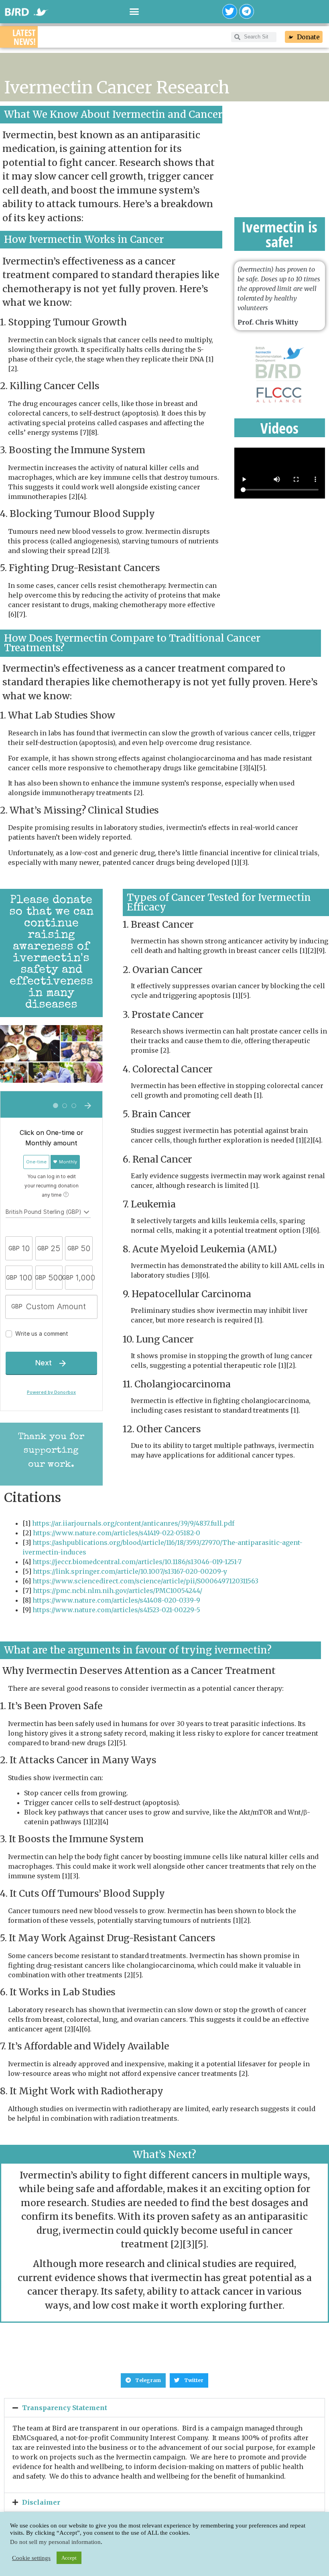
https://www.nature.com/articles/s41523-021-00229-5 (116, 1610)
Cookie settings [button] (31, 2558)
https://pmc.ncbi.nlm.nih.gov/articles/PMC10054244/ (118, 1591)
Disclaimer (41, 2502)
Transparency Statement (65, 2408)
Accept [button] (69, 2558)
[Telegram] (247, 11)
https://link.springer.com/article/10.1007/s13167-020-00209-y (130, 1571)
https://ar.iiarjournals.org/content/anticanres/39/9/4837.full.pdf (133, 1523)
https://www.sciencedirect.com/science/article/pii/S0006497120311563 (145, 1581)
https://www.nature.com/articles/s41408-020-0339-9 (116, 1600)
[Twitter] (230, 11)
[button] (134, 12)
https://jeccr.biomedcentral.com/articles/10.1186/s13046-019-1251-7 (137, 1562)
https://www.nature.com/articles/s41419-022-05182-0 (117, 1533)
